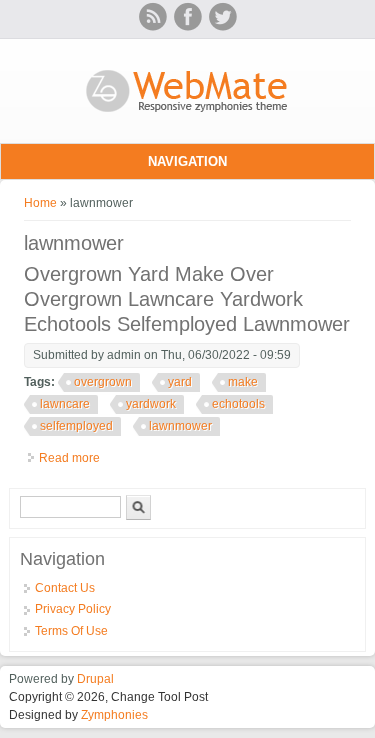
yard (180, 382)
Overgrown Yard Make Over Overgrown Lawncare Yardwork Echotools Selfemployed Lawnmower (187, 299)
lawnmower (180, 426)
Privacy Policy (73, 609)
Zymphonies (114, 715)
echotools (238, 404)
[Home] (187, 114)
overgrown (103, 382)
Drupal (95, 679)
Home (40, 203)
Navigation (187, 161)
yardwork (151, 404)
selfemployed (76, 426)
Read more (69, 458)
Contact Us (65, 588)
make (243, 382)
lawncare (65, 404)
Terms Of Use (71, 631)
